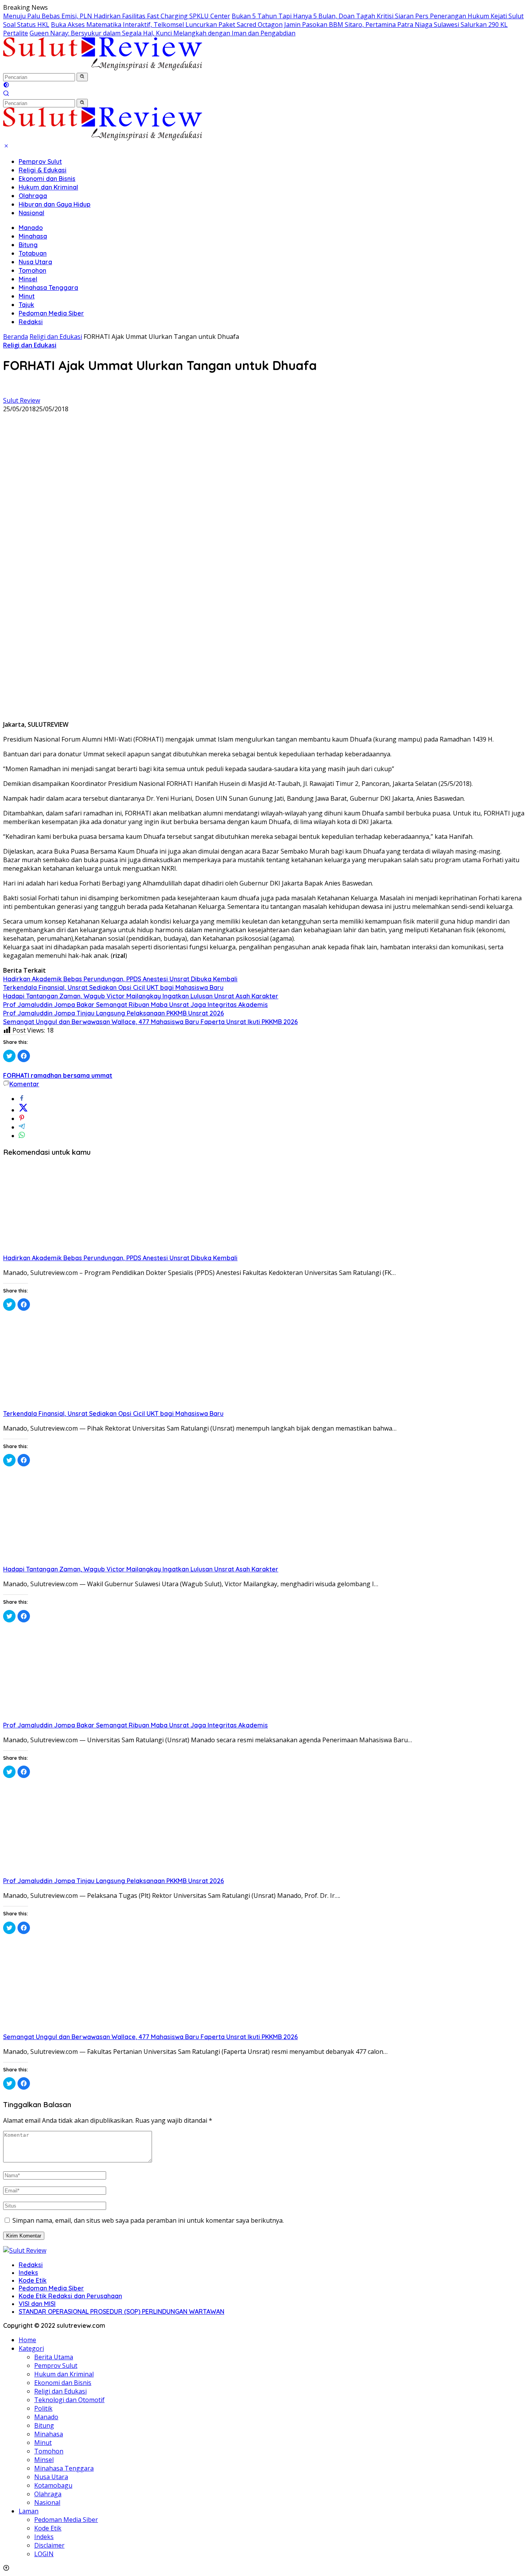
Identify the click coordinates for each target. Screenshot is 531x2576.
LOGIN (44, 2554)
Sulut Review (22, 400)
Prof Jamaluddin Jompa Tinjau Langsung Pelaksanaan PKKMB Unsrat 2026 (114, 1013)
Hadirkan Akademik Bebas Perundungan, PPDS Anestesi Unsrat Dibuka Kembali (120, 979)
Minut (27, 296)
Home (27, 2340)
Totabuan (33, 253)
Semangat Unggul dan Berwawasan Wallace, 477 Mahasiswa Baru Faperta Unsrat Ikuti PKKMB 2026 (150, 1022)
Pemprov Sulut (40, 161)
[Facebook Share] (22, 1099)
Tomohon (32, 270)
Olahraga (33, 196)
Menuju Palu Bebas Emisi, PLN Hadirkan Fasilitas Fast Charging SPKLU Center (117, 16)
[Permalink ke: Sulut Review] (9, 392)
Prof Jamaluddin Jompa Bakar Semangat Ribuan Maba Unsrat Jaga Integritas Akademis (135, 1005)
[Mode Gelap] (6, 86)
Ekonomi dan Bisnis (47, 179)
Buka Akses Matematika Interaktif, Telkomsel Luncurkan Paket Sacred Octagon (167, 25)
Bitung (28, 245)
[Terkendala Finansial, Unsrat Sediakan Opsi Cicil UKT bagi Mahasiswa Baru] (81, 1405)
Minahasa (33, 236)
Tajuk (26, 305)
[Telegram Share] (22, 1127)
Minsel (28, 279)
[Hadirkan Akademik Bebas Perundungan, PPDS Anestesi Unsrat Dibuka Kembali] (81, 1249)
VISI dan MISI (37, 2304)
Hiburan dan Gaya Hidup (55, 204)
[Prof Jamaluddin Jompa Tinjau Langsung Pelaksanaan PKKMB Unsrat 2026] (81, 1872)
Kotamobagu (53, 2485)
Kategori (31, 2348)
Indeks (28, 2273)
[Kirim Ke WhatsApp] (22, 1136)
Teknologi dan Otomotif (69, 2400)
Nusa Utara (35, 262)
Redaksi (31, 322)
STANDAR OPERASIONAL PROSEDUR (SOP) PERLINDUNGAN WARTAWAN (121, 2311)
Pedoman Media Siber (51, 313)
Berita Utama (54, 2357)
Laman (29, 2511)
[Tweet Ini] (23, 1110)
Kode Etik (33, 2280)
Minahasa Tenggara (48, 288)
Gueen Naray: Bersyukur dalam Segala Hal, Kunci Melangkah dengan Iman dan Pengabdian (162, 33)
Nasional (31, 213)
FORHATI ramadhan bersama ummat (58, 1075)
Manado (31, 228)
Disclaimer (49, 2545)
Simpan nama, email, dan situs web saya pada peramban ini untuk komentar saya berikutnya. (148, 2220)
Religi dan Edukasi (30, 345)
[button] (82, 77)
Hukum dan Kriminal (48, 187)
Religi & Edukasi (43, 170)
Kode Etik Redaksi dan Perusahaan (70, 2296)
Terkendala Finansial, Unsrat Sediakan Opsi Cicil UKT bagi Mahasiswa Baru (113, 987)
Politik (43, 2408)
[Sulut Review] (103, 68)
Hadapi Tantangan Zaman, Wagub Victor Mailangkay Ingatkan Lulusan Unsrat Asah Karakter (141, 996)
